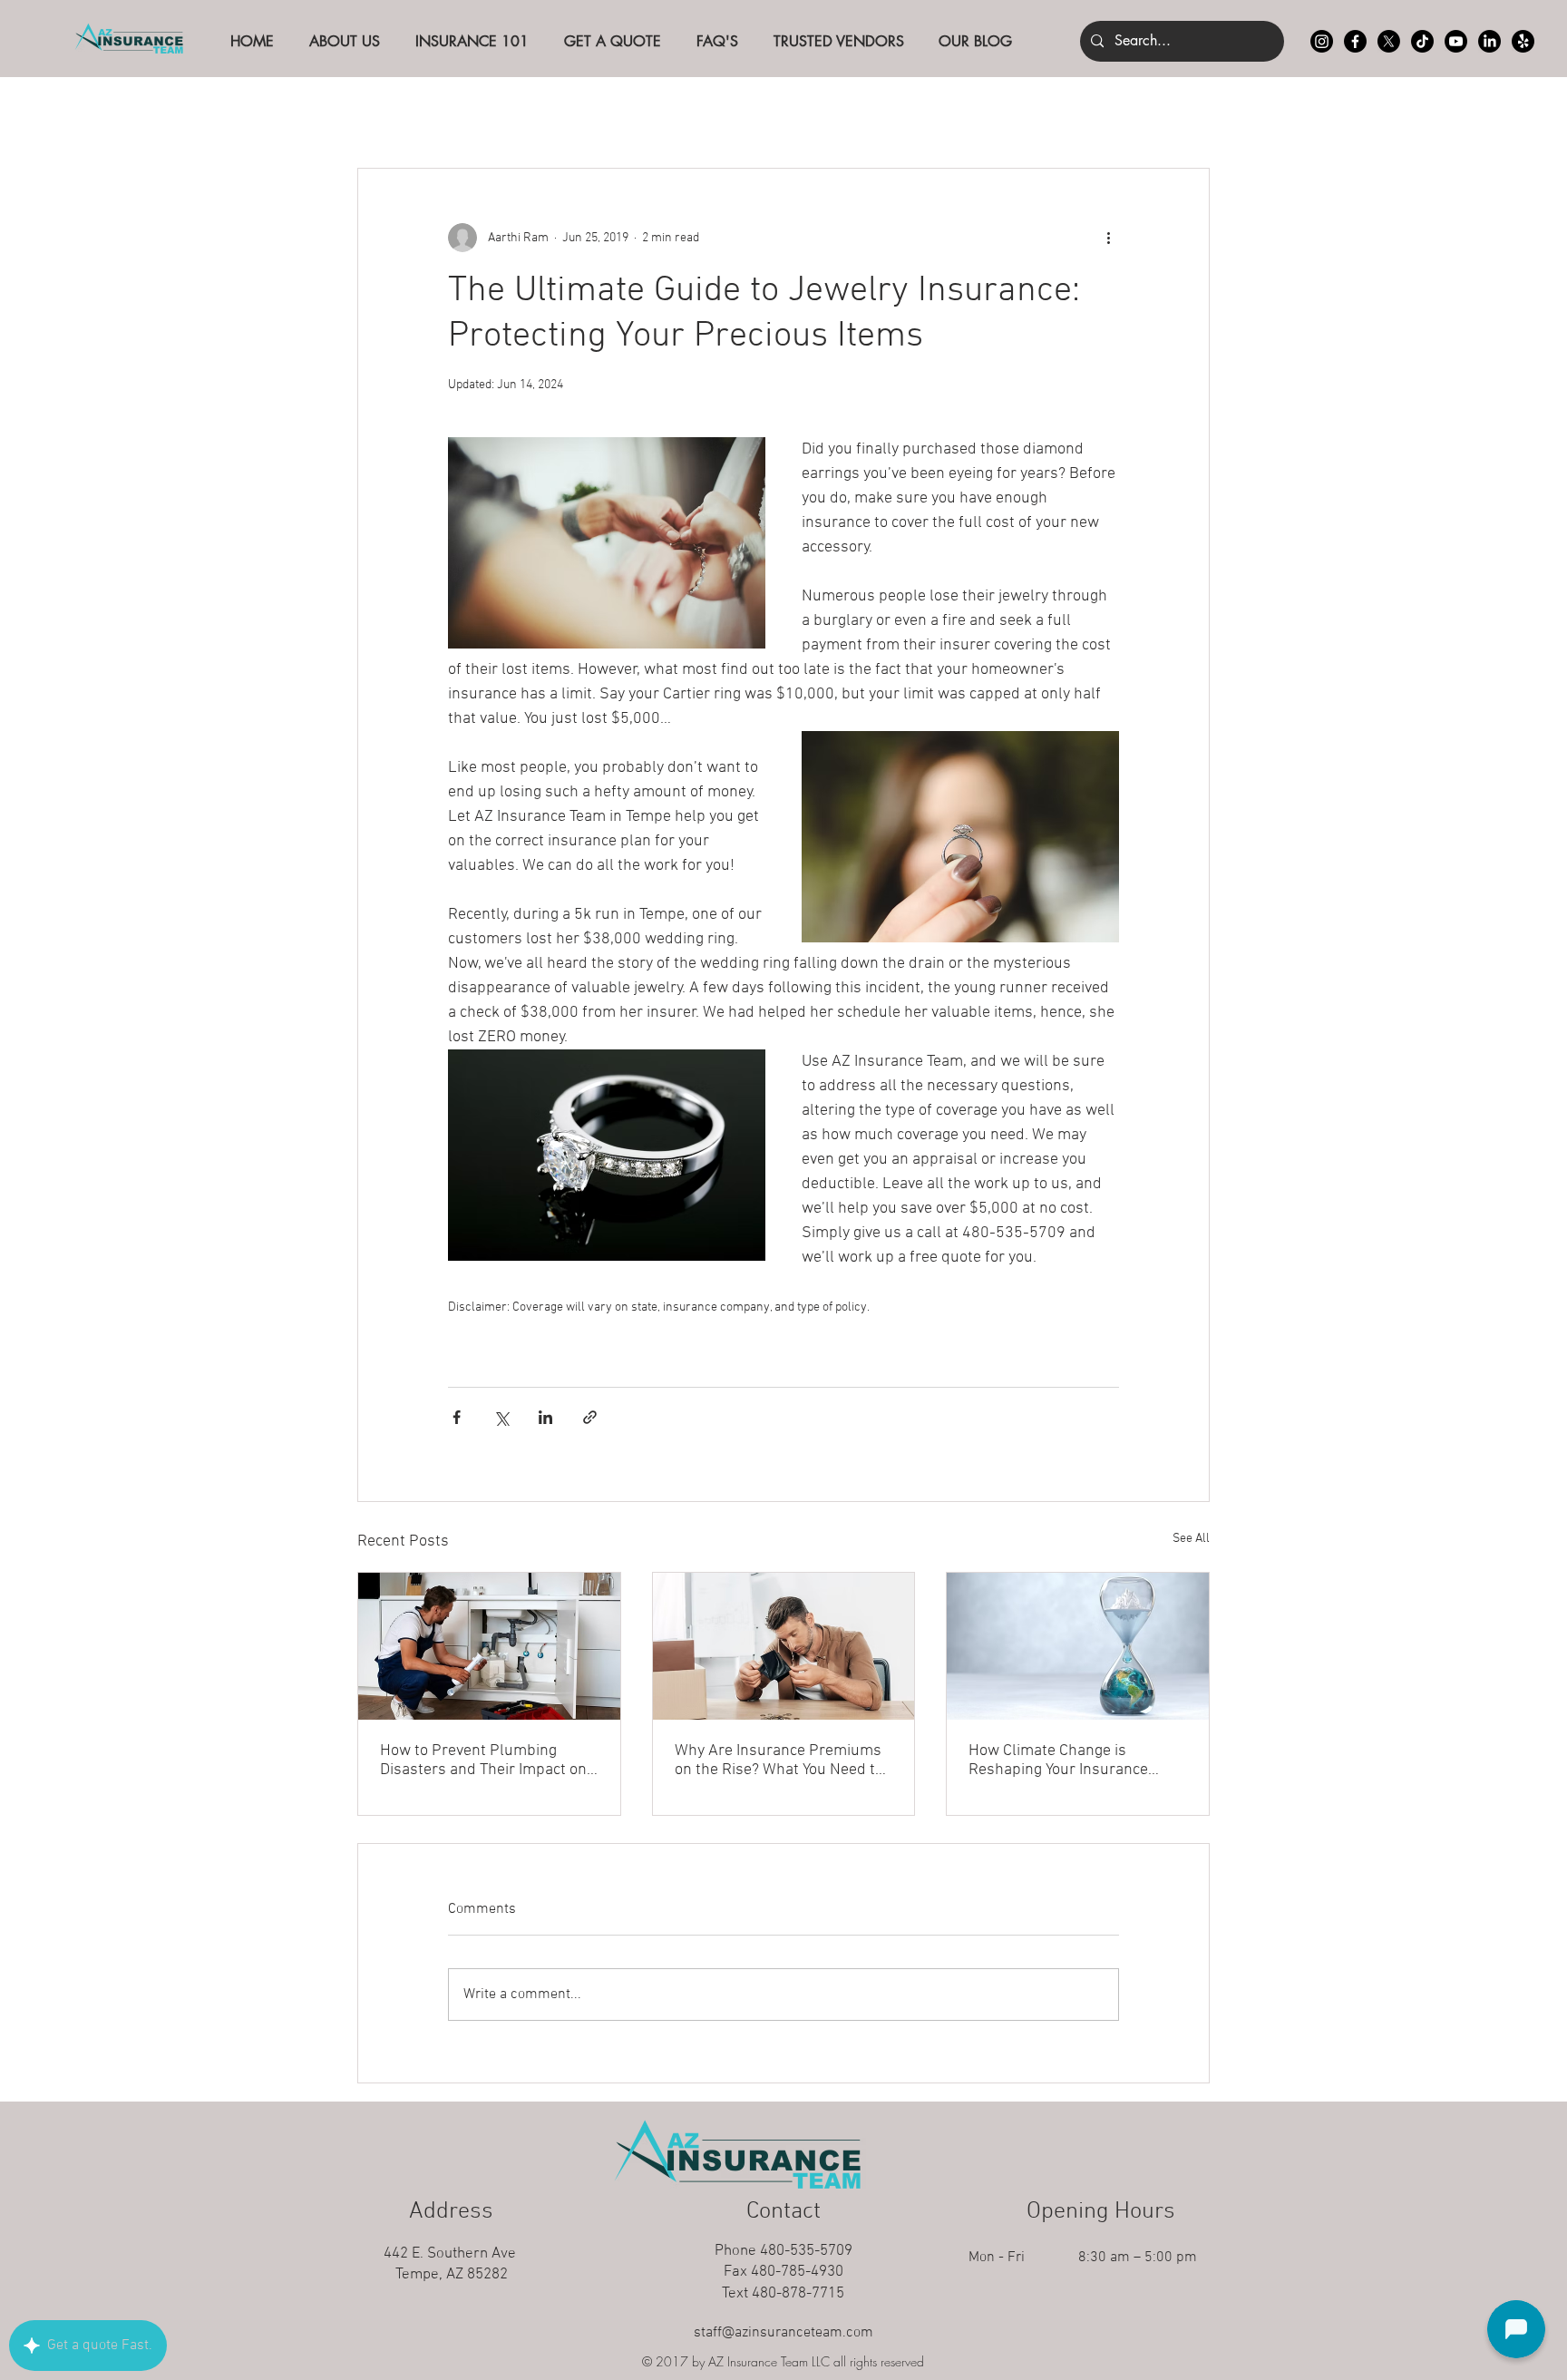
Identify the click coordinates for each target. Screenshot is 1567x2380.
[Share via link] (590, 1417)
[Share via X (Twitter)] (501, 1417)
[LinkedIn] (1489, 41)
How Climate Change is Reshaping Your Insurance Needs (1058, 1761)
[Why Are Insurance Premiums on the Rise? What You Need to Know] (784, 1646)
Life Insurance (739, 112)
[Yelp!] (1523, 41)
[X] (1389, 41)
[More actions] (1108, 238)
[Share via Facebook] (457, 1417)
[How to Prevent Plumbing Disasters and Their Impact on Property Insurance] (489, 1646)
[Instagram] (1322, 41)
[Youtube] (1456, 41)
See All (1191, 1539)
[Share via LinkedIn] (545, 1417)
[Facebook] (1355, 41)
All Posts (385, 112)
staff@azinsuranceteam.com (783, 2333)
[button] (1187, 113)
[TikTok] (1422, 41)
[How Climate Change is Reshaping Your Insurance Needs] (1078, 1646)
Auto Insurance (606, 112)
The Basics (485, 112)
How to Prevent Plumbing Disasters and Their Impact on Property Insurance (483, 1761)
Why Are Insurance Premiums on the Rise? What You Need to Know (779, 1761)
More (1075, 112)
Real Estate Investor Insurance (921, 112)
